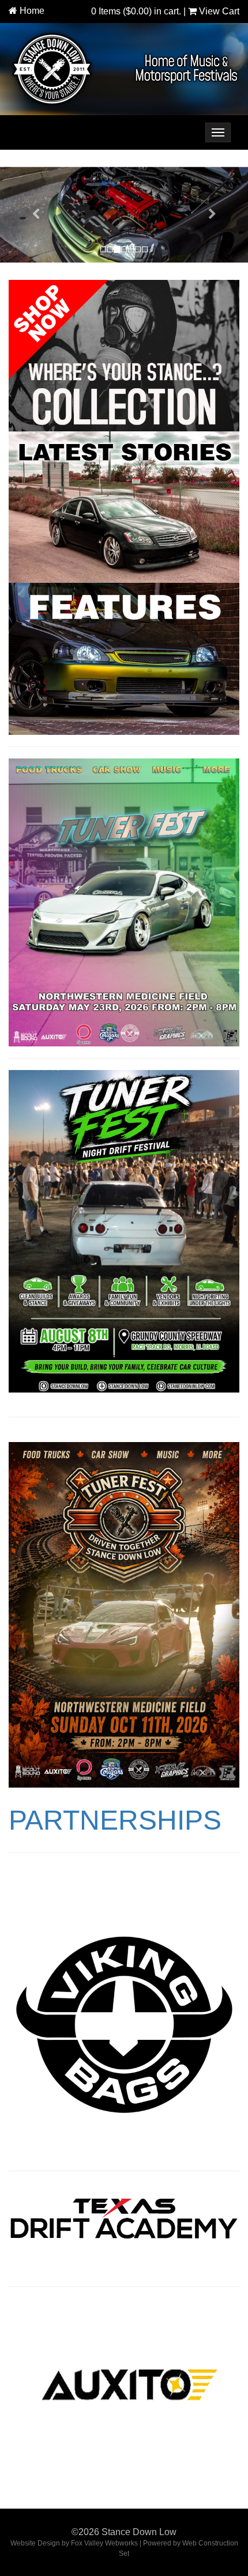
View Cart (218, 11)
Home (32, 11)
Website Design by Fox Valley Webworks (74, 2543)
